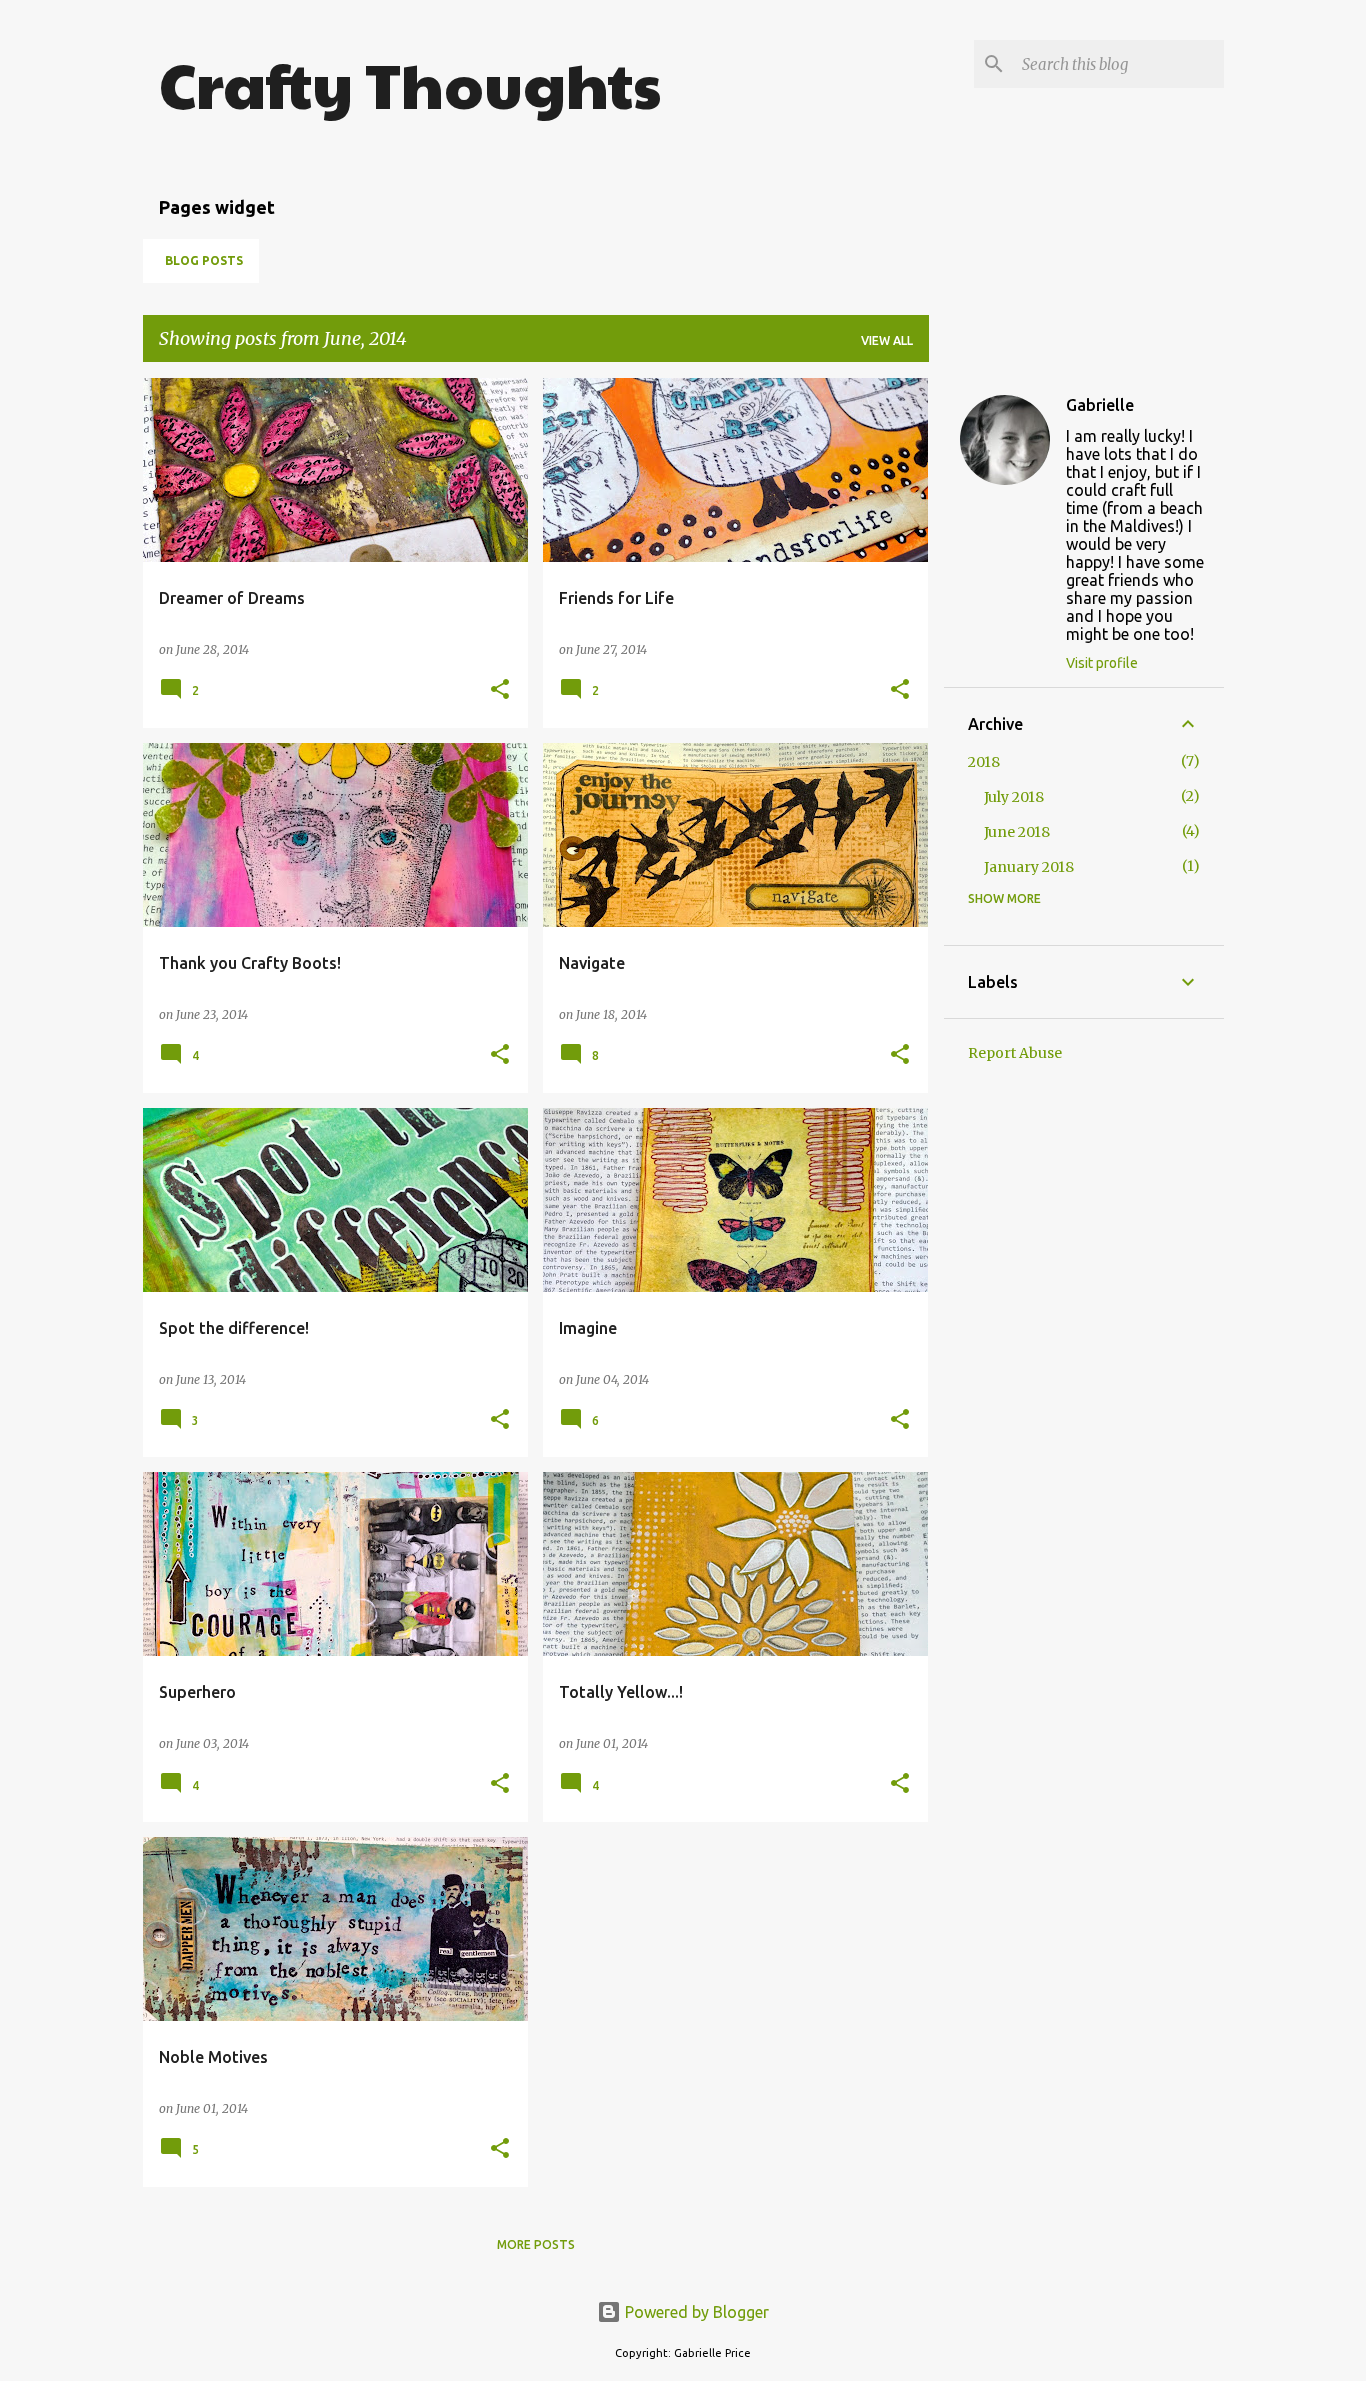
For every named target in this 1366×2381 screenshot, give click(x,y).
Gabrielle (1100, 405)
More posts (536, 2244)
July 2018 (1014, 797)
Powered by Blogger (695, 2312)
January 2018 (1029, 867)
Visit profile (1102, 663)
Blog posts (204, 260)
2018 (984, 762)
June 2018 (1017, 832)
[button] (500, 690)
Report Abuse (1015, 1053)
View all (887, 340)
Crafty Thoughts (410, 83)
